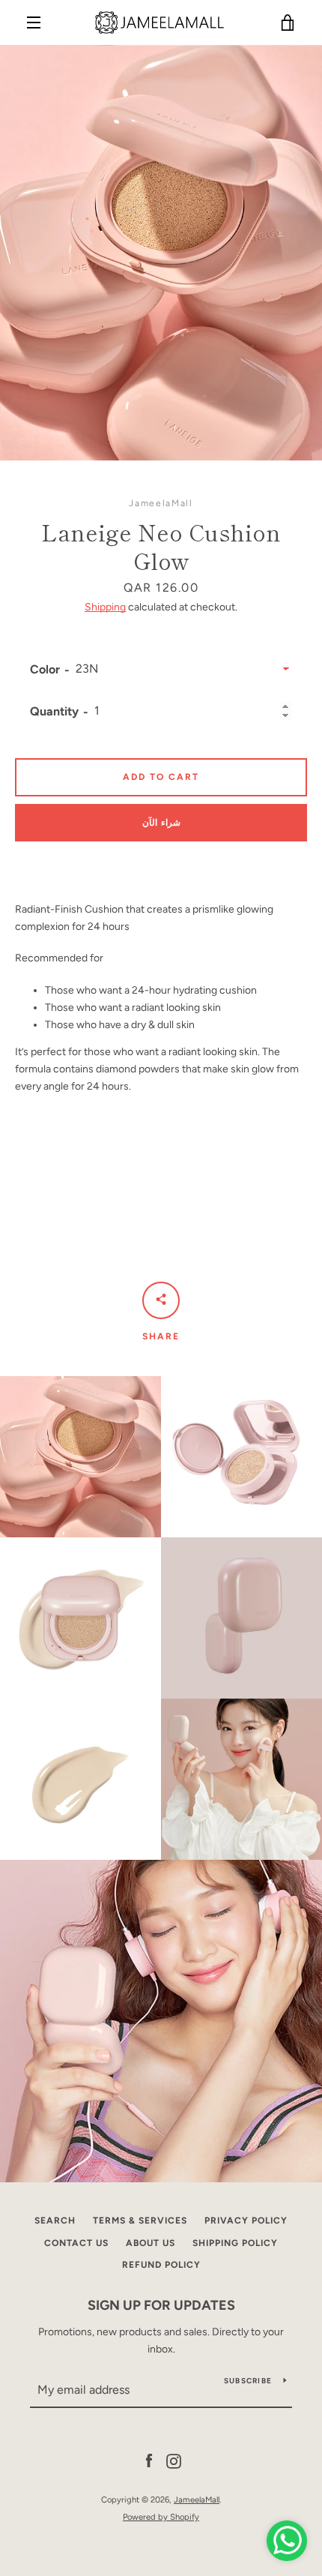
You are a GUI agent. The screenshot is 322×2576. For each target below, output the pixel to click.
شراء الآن (161, 823)
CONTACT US (76, 2243)
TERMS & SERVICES (140, 2221)
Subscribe (248, 2381)
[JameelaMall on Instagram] (174, 2461)
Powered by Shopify (161, 2517)
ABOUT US (151, 2243)
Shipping (105, 607)
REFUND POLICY (161, 2265)
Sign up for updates (161, 2305)
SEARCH (55, 2221)
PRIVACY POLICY (246, 2221)
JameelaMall (197, 2500)
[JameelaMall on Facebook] (149, 2461)
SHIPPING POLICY (235, 2243)
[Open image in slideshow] (161, 253)
